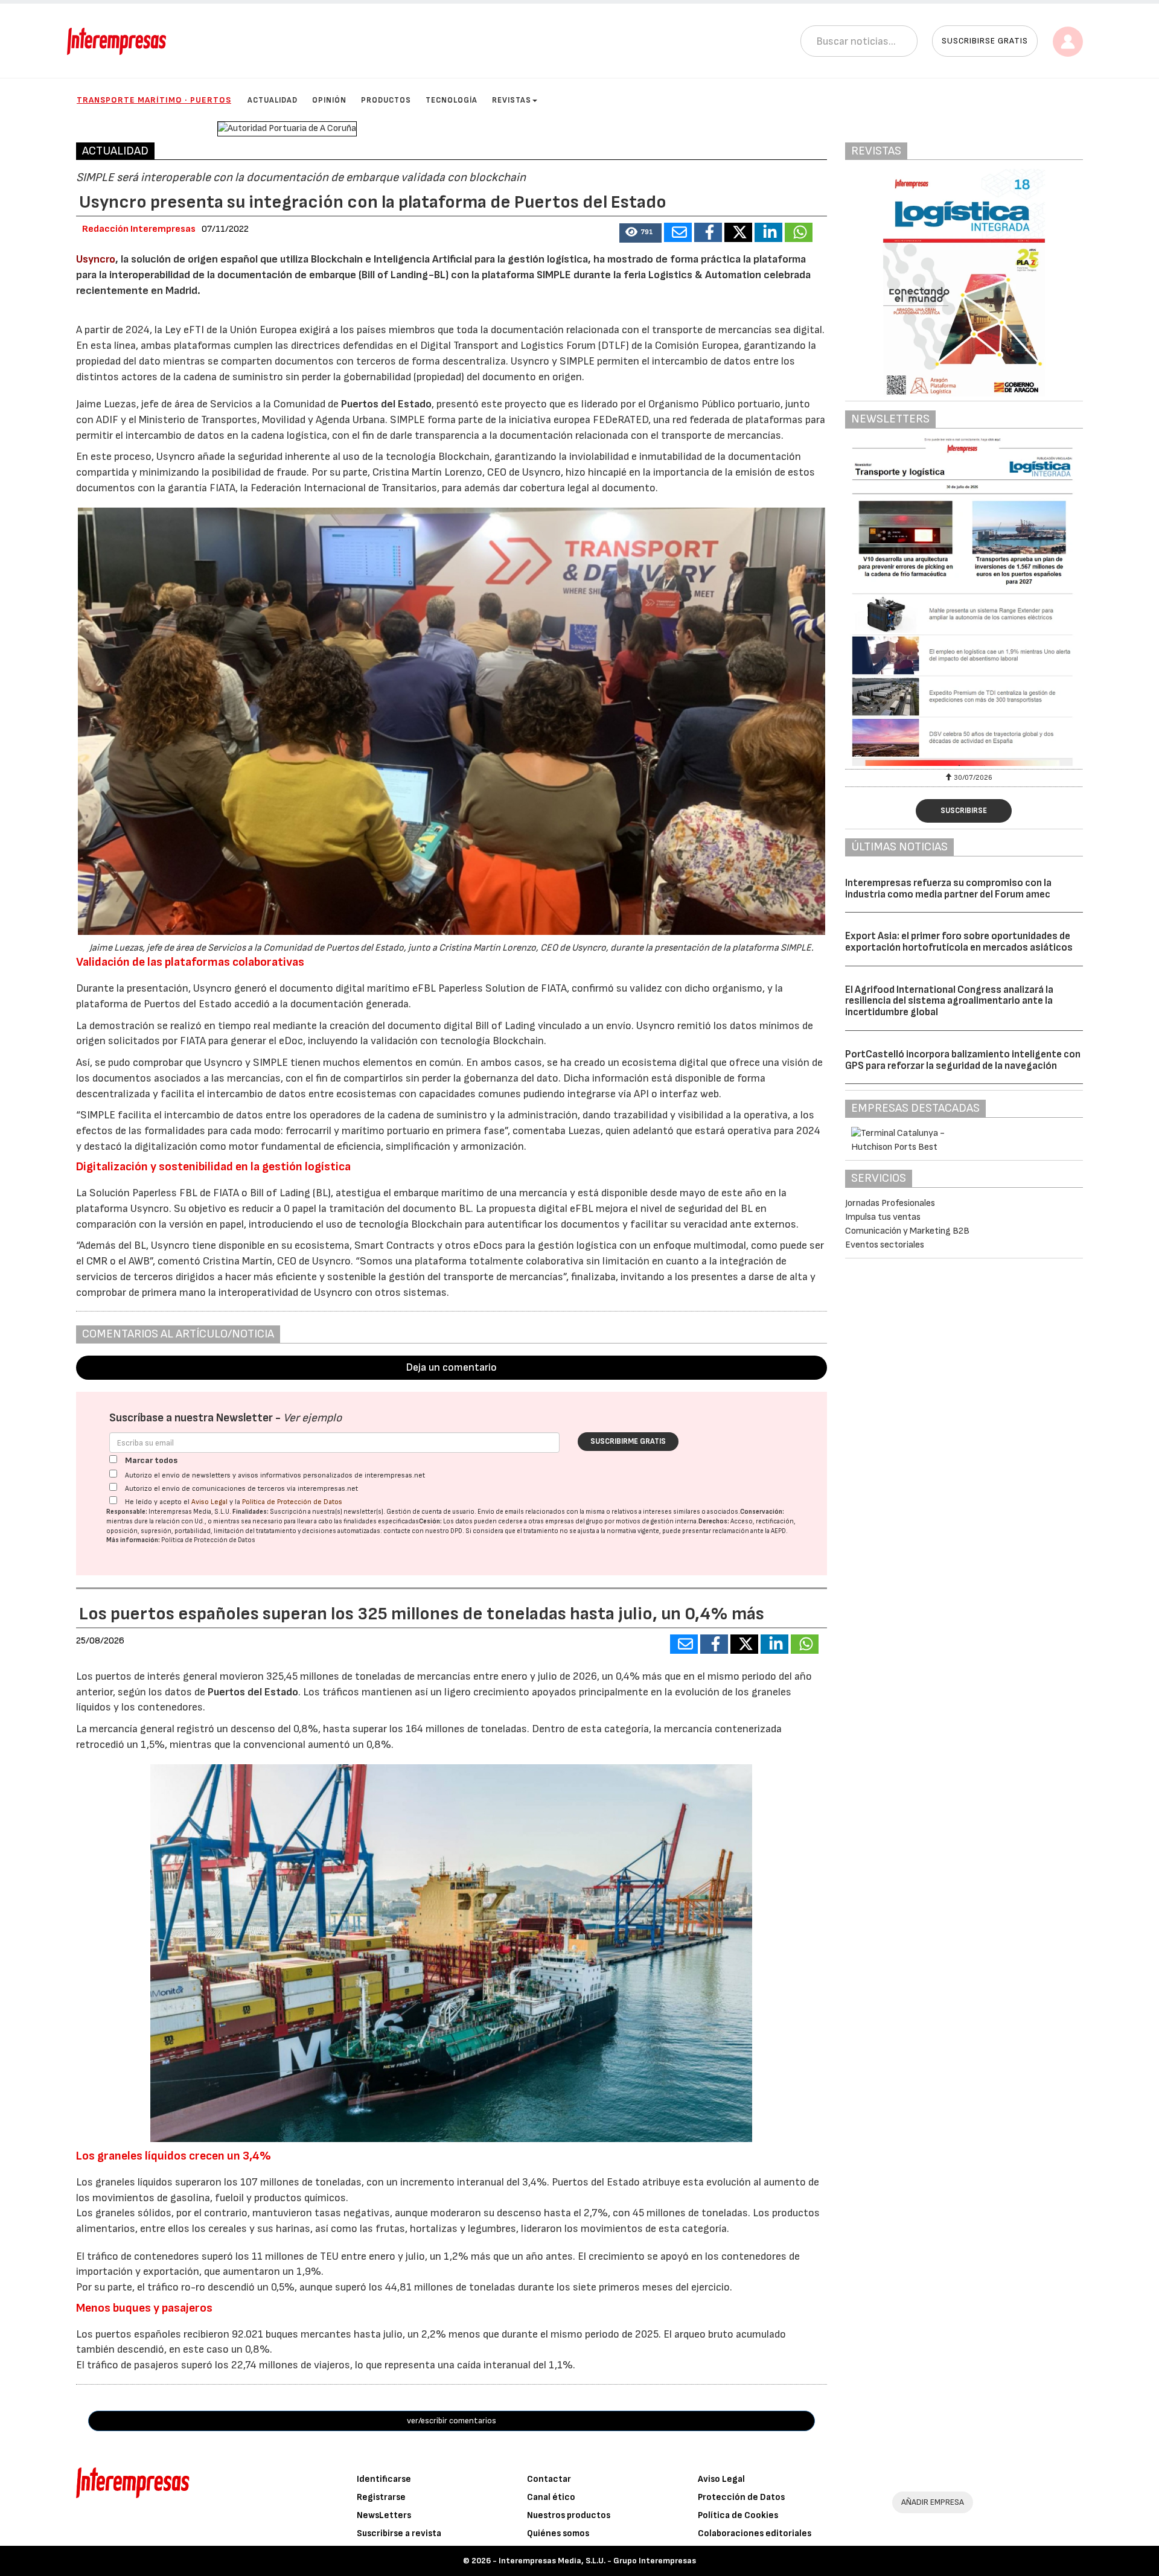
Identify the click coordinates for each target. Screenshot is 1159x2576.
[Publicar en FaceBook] (708, 232)
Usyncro (96, 259)
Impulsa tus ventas (883, 1217)
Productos (386, 100)
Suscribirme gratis (628, 1441)
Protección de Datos (741, 2497)
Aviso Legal (209, 1502)
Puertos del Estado (386, 404)
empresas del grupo (574, 1521)
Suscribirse (964, 811)
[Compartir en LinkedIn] (768, 232)
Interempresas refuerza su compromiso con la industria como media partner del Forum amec (948, 889)
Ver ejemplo (312, 1418)
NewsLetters (384, 2515)
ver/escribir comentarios (452, 2421)
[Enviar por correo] (678, 232)
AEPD (778, 1531)
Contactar (549, 2479)
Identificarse (384, 2479)
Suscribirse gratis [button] (985, 41)
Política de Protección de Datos (292, 1502)
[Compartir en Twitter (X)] (738, 232)
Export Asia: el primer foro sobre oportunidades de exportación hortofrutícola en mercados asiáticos (959, 942)
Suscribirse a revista (399, 2533)
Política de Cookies (738, 2515)
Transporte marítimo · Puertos (154, 100)
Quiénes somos (558, 2533)
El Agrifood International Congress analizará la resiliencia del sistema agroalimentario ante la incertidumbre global (949, 1001)
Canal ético (551, 2497)
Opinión (329, 100)
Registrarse (381, 2497)
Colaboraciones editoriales (755, 2533)
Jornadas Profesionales (890, 1203)
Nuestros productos (569, 2515)
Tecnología (452, 100)
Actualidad (273, 100)
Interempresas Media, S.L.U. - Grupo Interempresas (597, 2561)
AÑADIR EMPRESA (933, 2502)
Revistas (512, 100)
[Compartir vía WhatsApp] (799, 232)
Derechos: (714, 1521)
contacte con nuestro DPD (423, 1531)
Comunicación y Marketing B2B (907, 1231)
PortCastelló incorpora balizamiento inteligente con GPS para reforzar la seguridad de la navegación (963, 1060)
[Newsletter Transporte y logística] (964, 602)
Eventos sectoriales (885, 1245)
